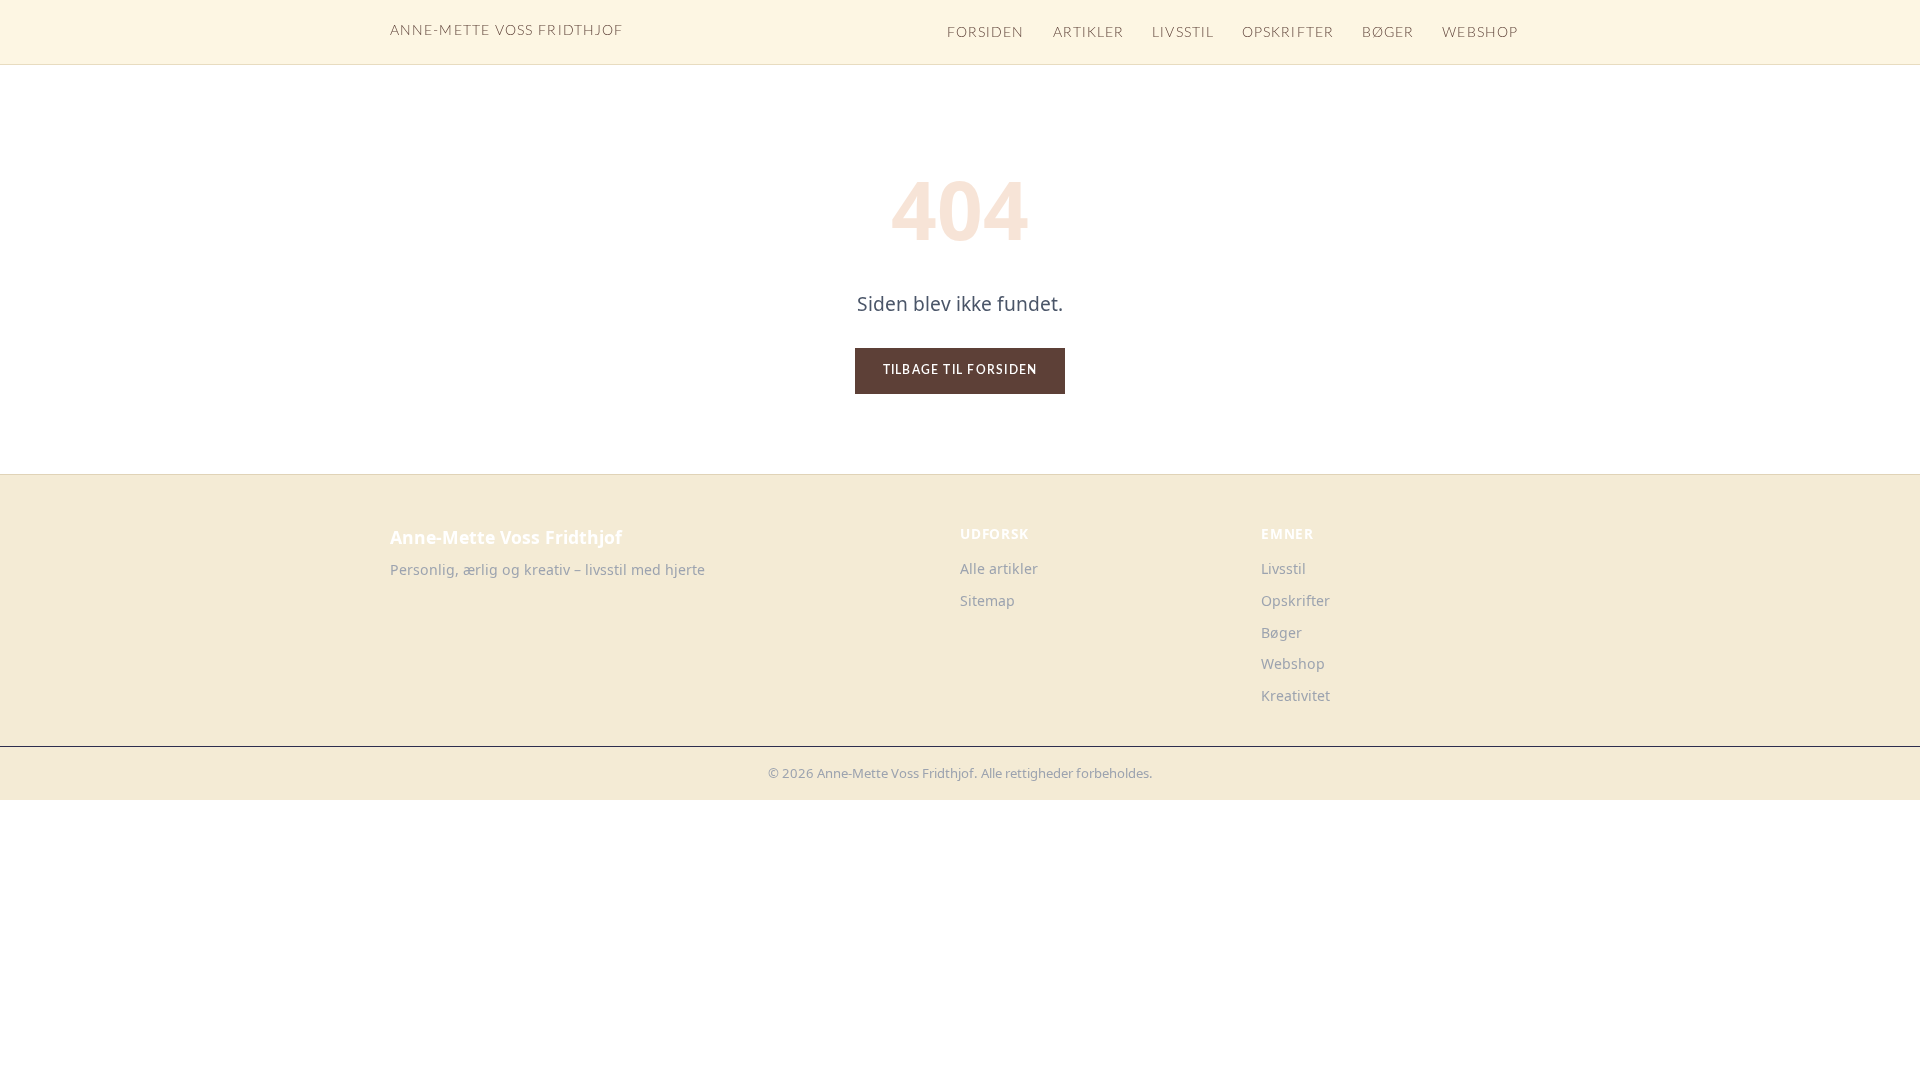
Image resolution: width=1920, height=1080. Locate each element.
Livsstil (1183, 33)
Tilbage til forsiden (960, 370)
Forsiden (986, 33)
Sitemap (987, 600)
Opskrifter (1288, 33)
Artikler (1089, 33)
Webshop (1480, 33)
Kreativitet (1295, 695)
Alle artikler (999, 568)
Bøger (1388, 33)
